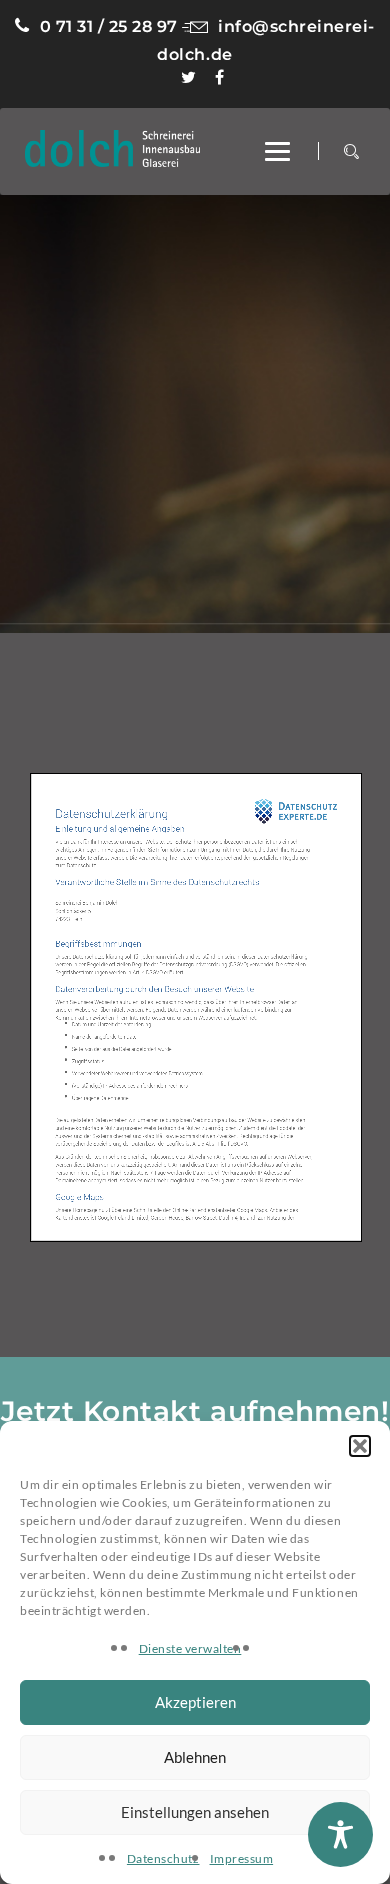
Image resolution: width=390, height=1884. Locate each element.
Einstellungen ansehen (195, 1812)
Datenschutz (163, 1858)
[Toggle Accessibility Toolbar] (340, 1834)
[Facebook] (220, 77)
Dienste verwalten (190, 1648)
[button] (360, 1446)
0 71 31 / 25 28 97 (109, 26)
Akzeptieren (195, 1702)
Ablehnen (195, 1757)
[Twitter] (189, 77)
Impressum (242, 1858)
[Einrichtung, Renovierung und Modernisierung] (112, 143)
